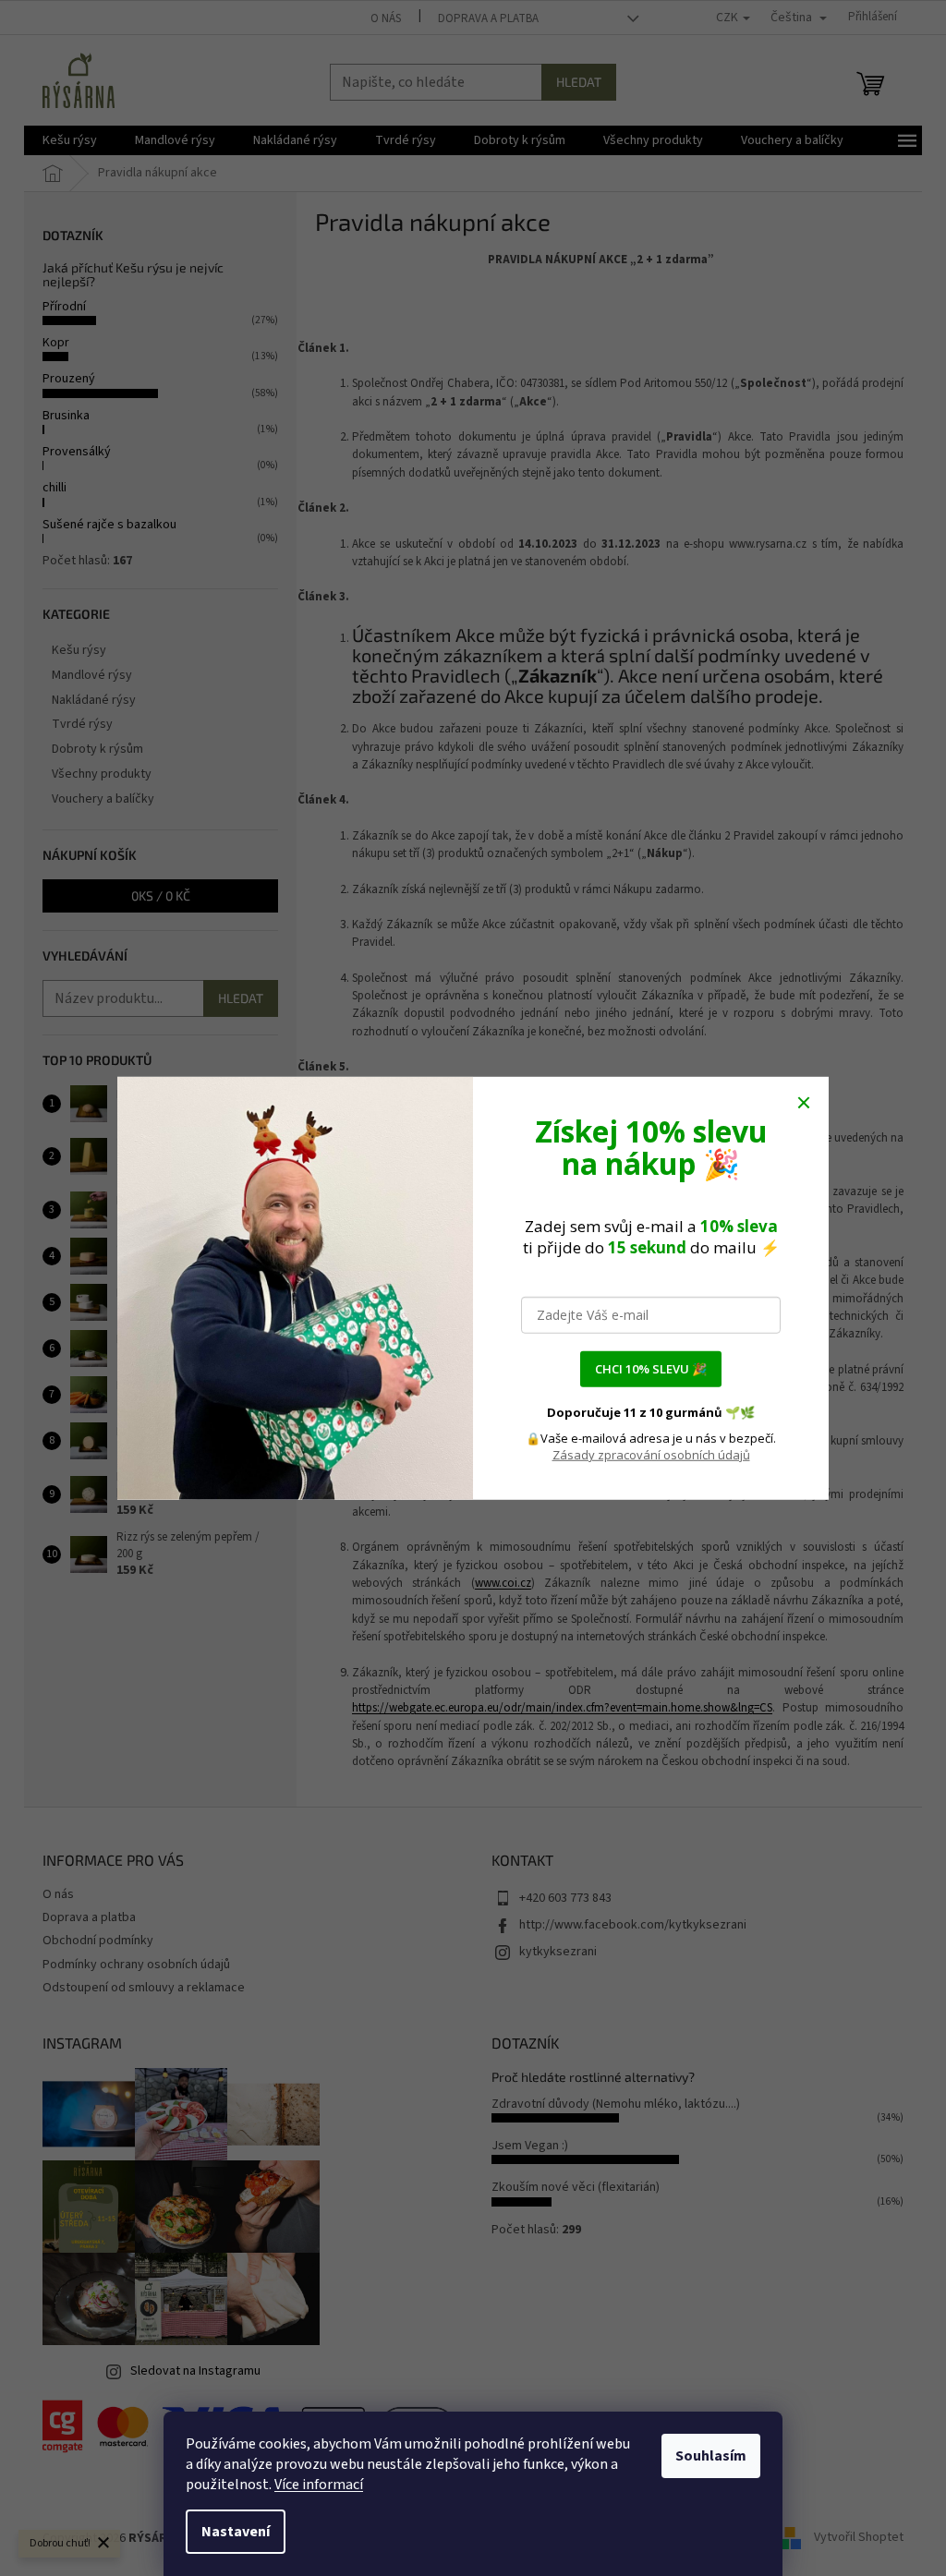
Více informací (319, 2485)
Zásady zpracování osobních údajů (651, 1454)
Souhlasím (711, 2456)
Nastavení (236, 2532)
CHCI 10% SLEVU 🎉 (651, 1369)
